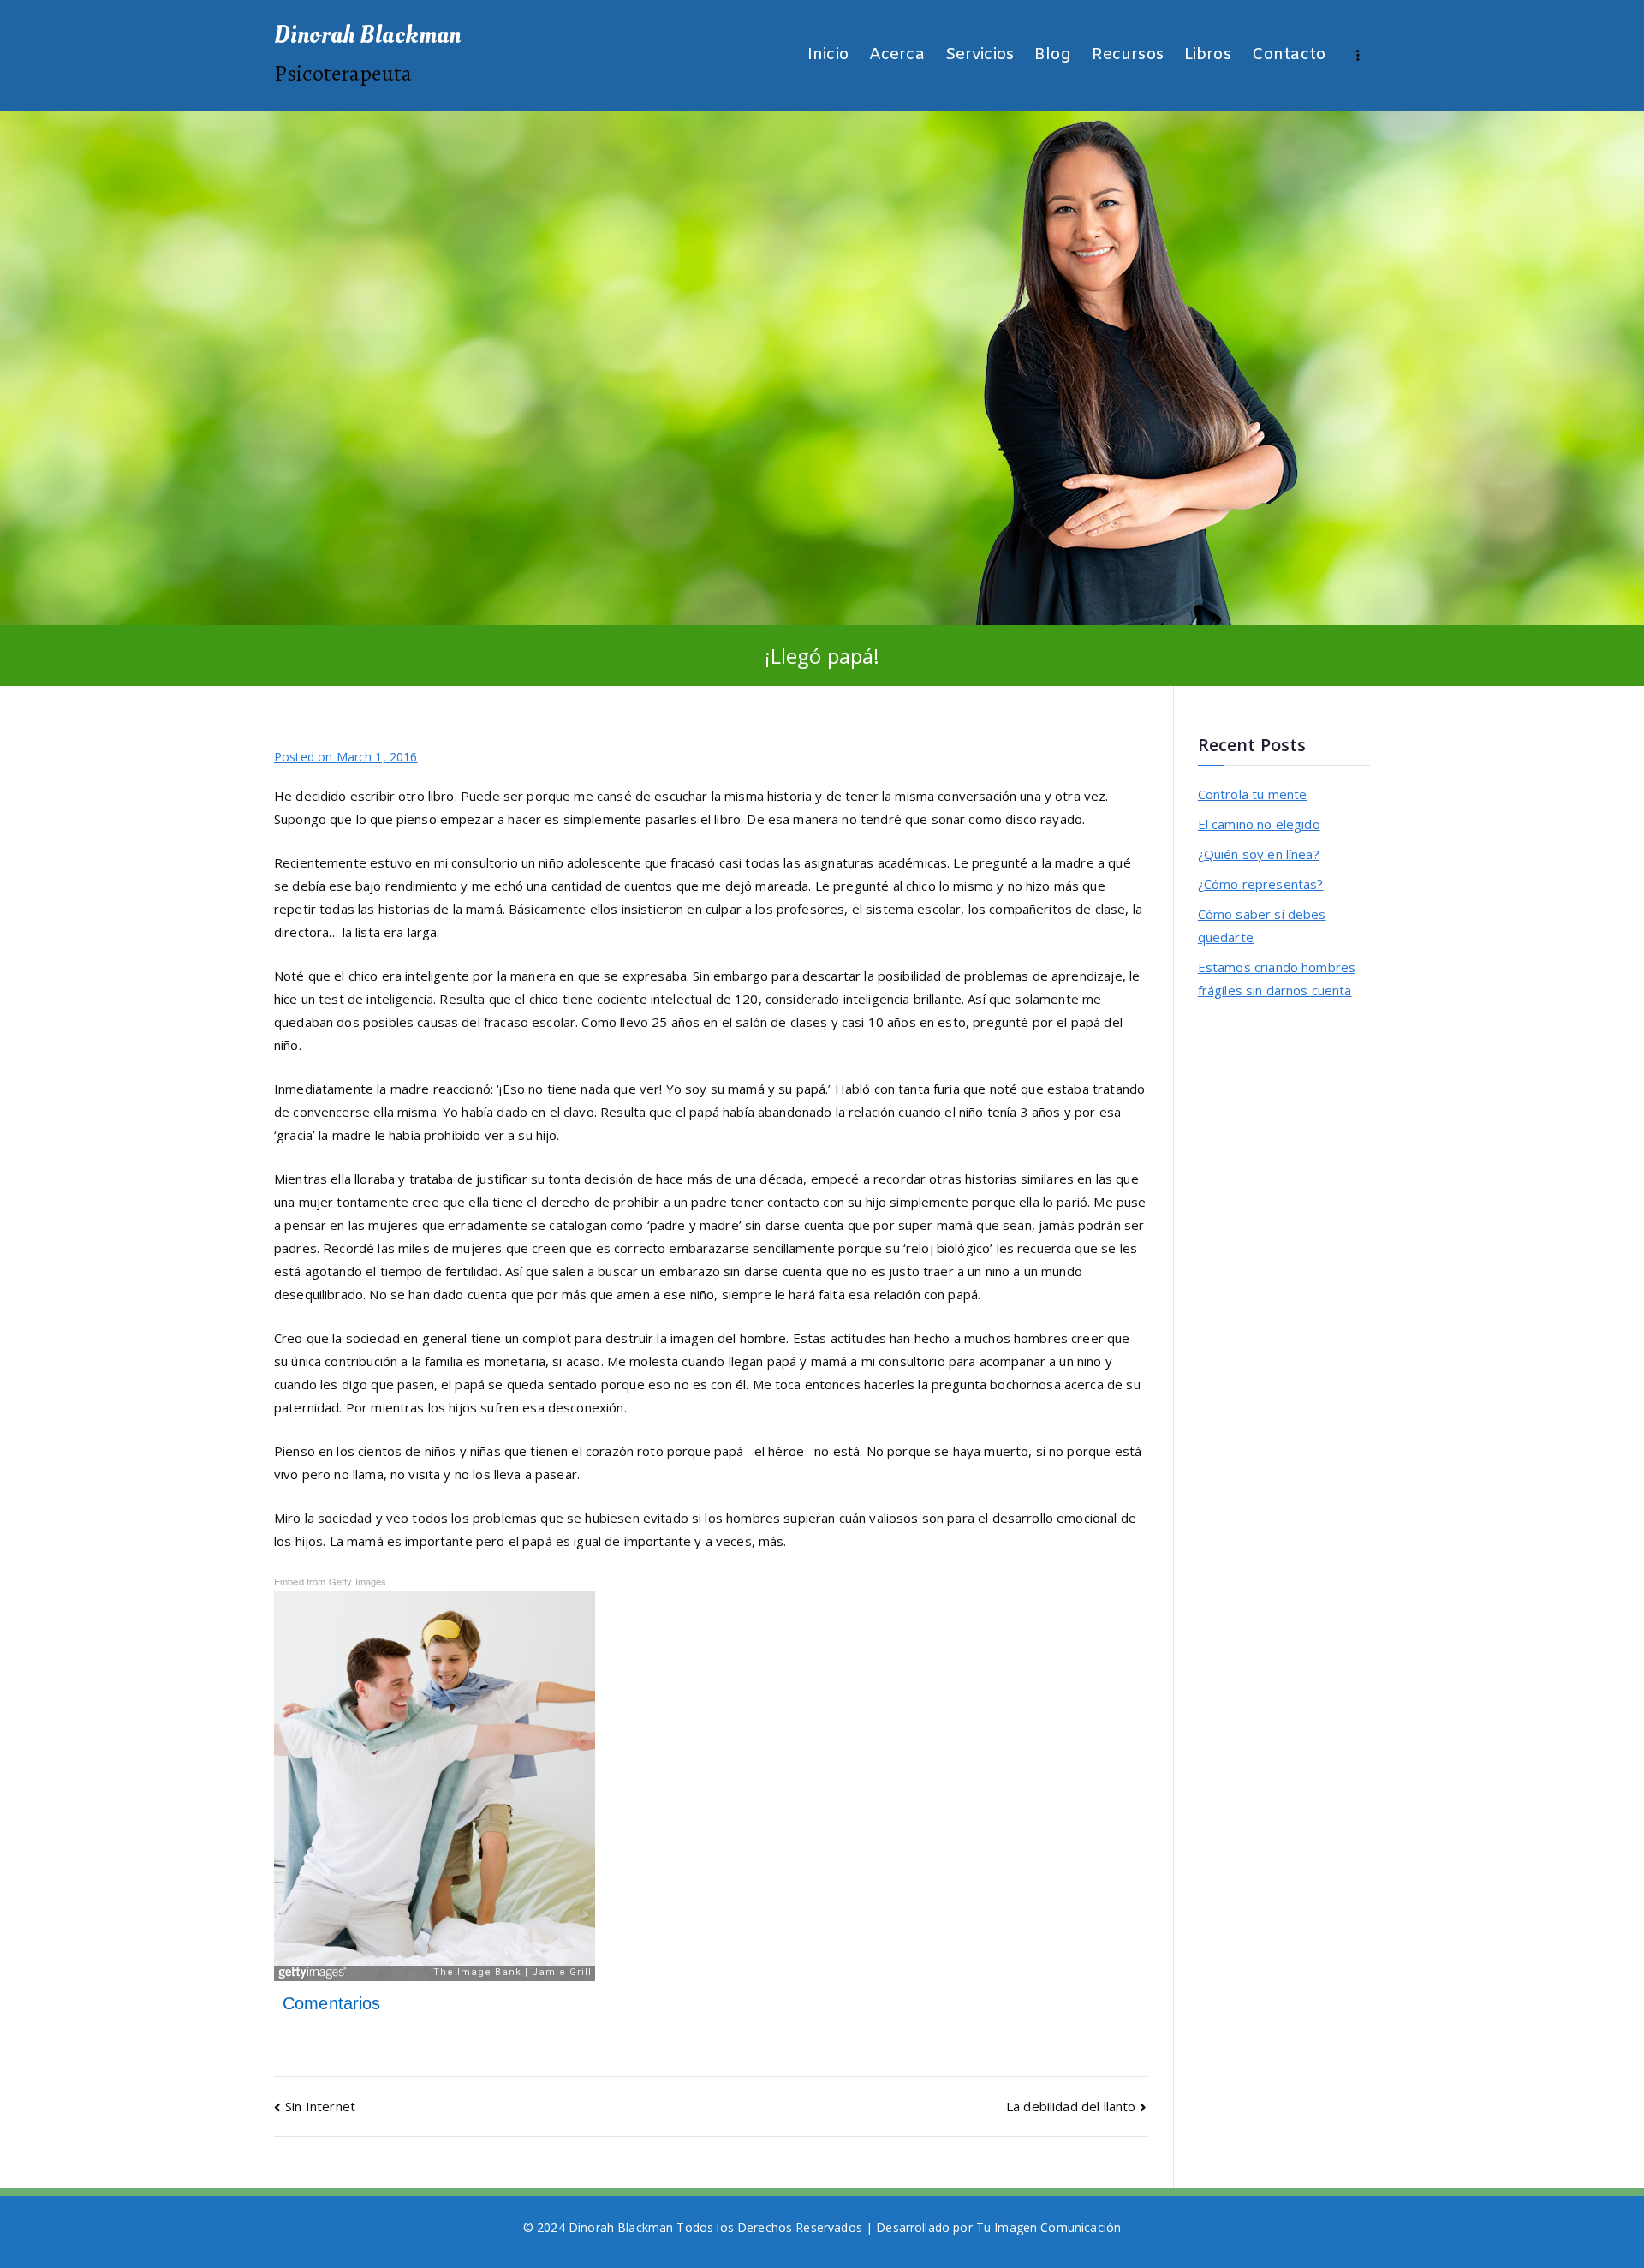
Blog (1053, 55)
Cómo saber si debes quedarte (1262, 925)
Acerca (897, 55)
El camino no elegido (1259, 824)
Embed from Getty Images (330, 1581)
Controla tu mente (1253, 794)
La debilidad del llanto (1071, 2106)
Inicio (828, 55)
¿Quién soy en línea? (1259, 854)
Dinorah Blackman (367, 35)
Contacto (1289, 55)
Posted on (345, 757)
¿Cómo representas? (1261, 884)
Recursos (1128, 55)
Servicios (980, 55)
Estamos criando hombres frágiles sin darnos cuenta (1277, 979)
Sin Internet (320, 2106)
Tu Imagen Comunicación (1048, 2227)
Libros (1208, 55)
